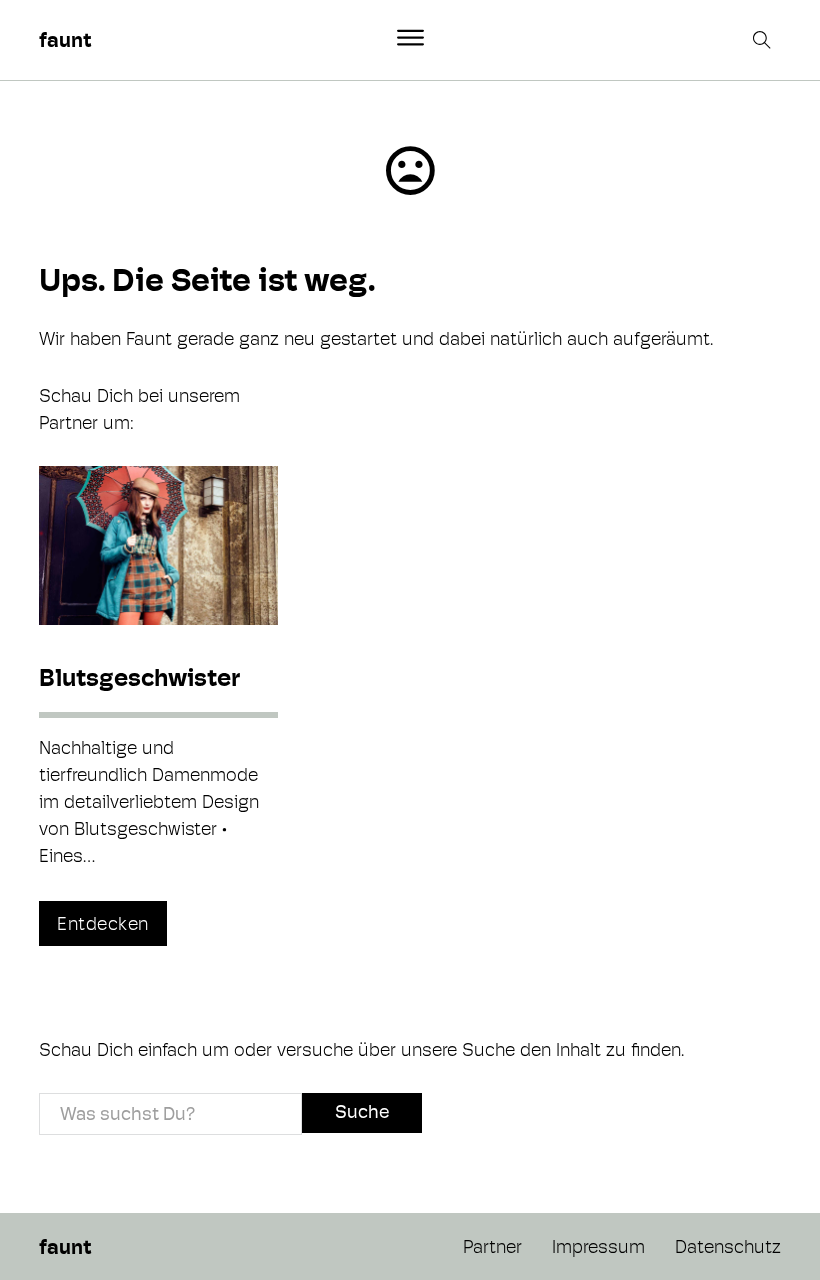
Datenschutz (728, 1246)
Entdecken (103, 923)
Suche (362, 1111)
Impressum (598, 1246)
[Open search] (764, 40)
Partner (492, 1246)
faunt (65, 40)
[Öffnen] (410, 38)
